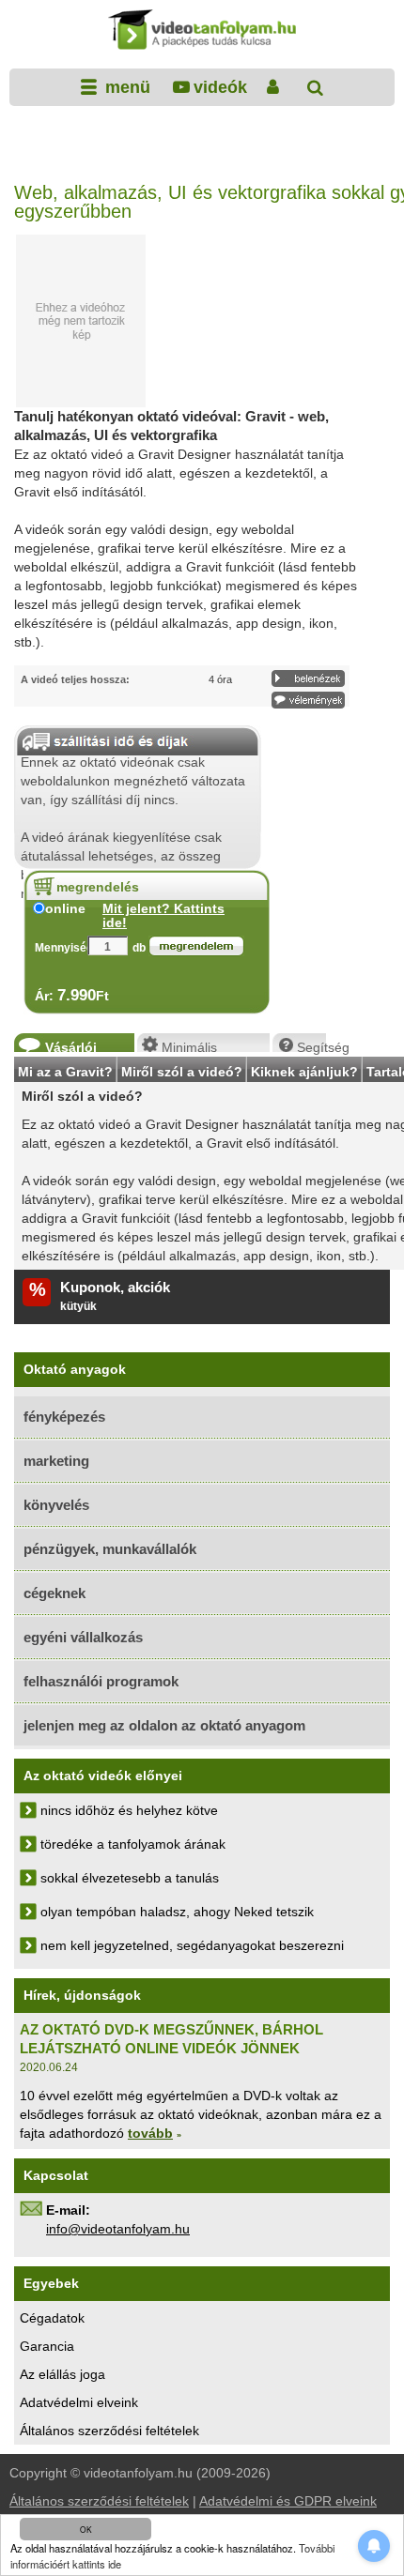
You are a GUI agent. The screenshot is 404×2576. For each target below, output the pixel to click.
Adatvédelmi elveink (79, 2402)
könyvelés (56, 1505)
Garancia (47, 2346)
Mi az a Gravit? (65, 1070)
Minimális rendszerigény (204, 1046)
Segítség (311, 1046)
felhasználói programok (101, 1681)
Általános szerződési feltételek (109, 2431)
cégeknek (54, 1593)
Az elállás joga (62, 2374)
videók (220, 87)
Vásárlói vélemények (83, 1046)
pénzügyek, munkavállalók (110, 1549)
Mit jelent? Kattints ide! (163, 916)
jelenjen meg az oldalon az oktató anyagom (164, 1725)
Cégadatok (52, 2318)
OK (86, 2529)
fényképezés (64, 1417)
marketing (56, 1461)
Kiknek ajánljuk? (304, 1070)
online (65, 909)
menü (125, 87)
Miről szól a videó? (182, 1070)
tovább (150, 2133)
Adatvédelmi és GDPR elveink (288, 2501)
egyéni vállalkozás (83, 1637)
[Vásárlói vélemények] (308, 700)
